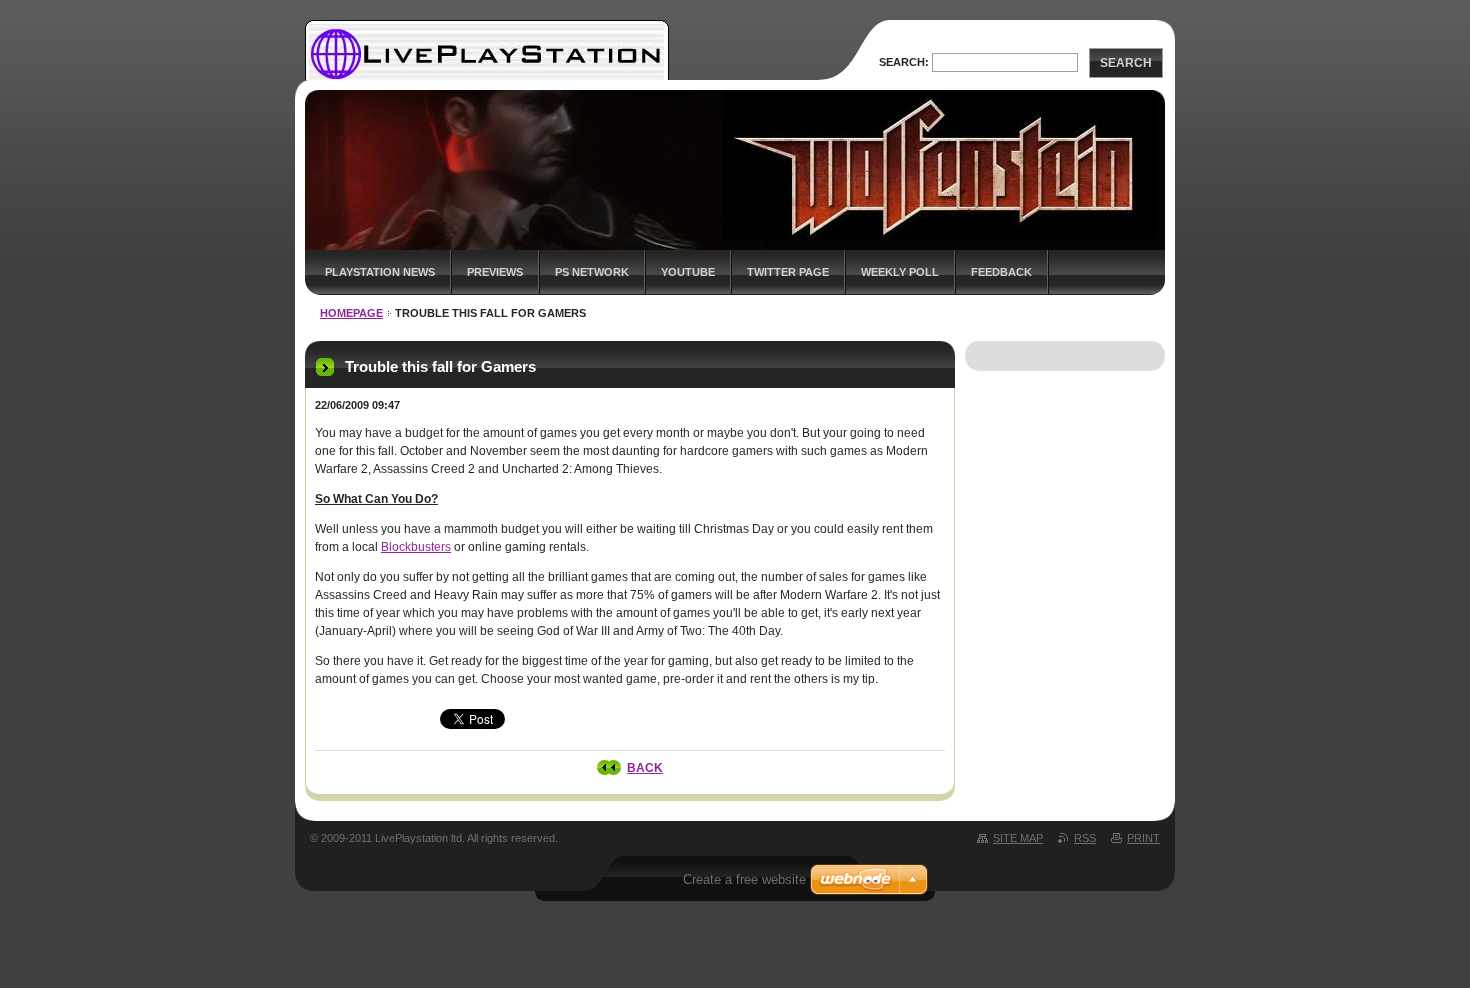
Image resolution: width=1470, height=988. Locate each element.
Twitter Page (788, 272)
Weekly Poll (900, 272)
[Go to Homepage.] (487, 78)
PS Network (592, 272)
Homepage (351, 313)
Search (1126, 63)
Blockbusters (416, 547)
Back (645, 768)
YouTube (688, 272)
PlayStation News (380, 272)
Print (1143, 838)
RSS (1085, 838)
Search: (904, 62)
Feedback (1001, 272)
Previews (495, 272)
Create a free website (744, 879)
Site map (1018, 838)
